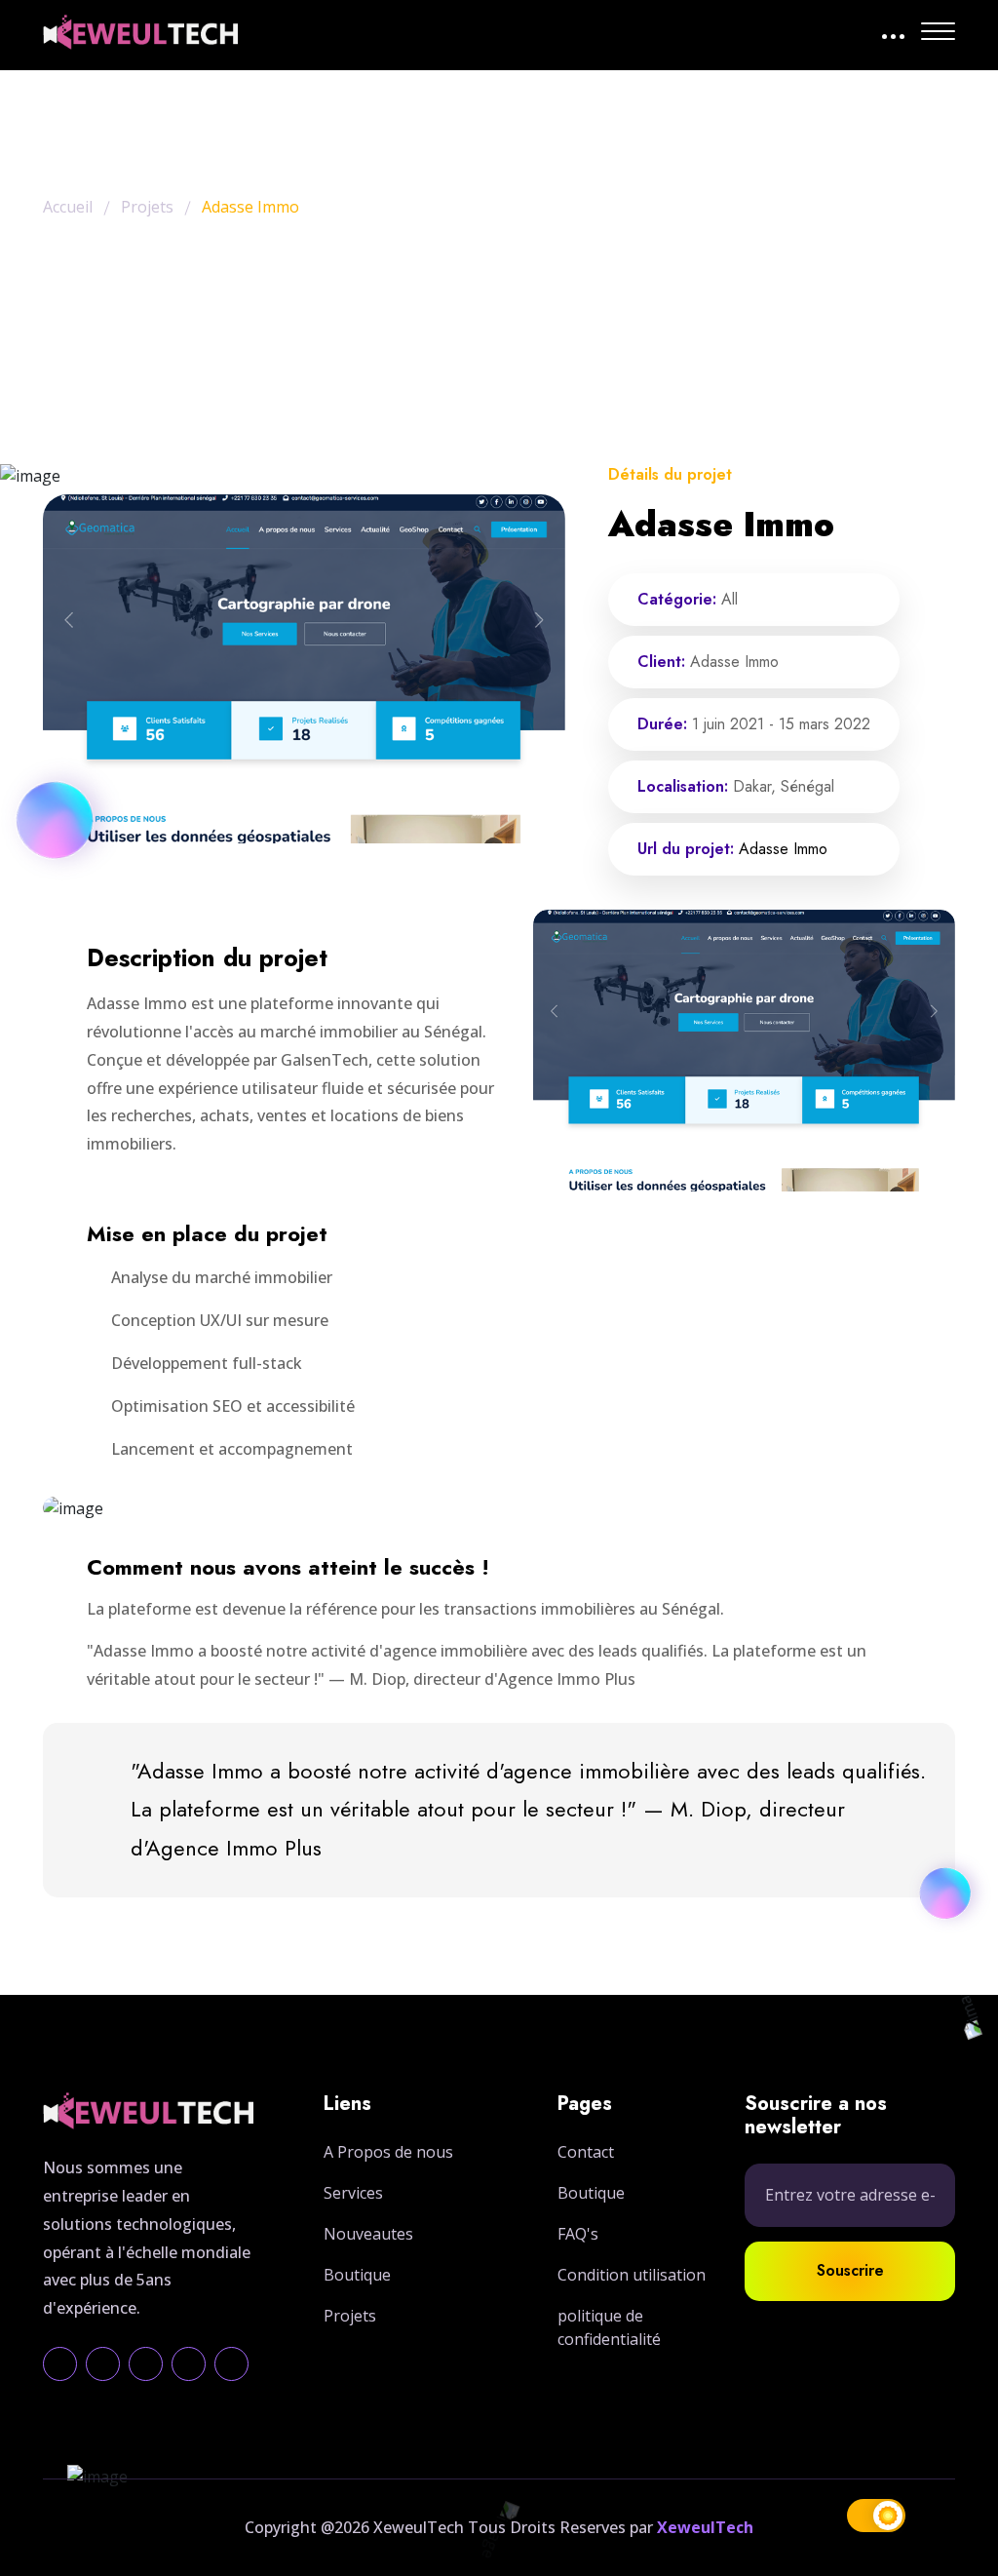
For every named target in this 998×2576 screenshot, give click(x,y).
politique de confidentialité (609, 2327)
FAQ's (578, 2234)
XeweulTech (705, 2527)
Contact (586, 2152)
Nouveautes (368, 2234)
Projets (147, 207)
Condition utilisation (632, 2275)
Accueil (68, 207)
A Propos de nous (388, 2152)
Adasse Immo (783, 849)
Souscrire (850, 2270)
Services (353, 2193)
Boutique (357, 2275)
